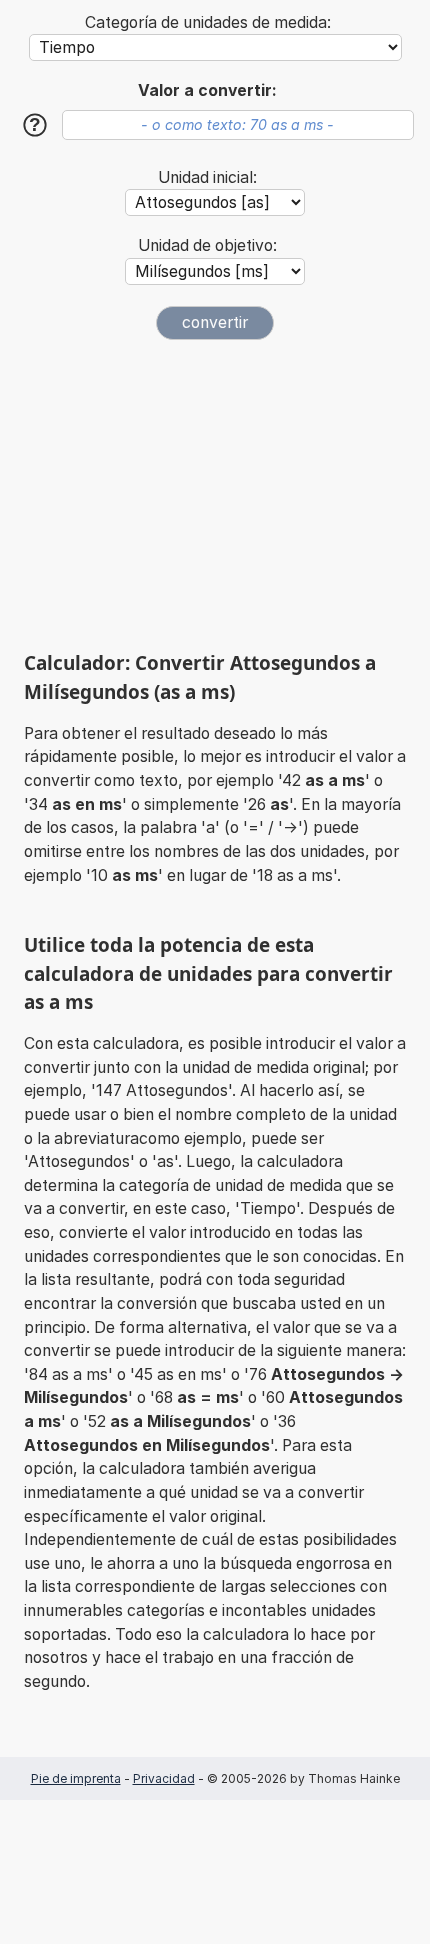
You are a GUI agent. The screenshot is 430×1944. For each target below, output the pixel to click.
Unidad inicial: (207, 177)
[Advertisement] (215, 495)
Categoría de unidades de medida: (208, 22)
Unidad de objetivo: (207, 245)
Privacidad (164, 1778)
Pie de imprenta (76, 1778)
